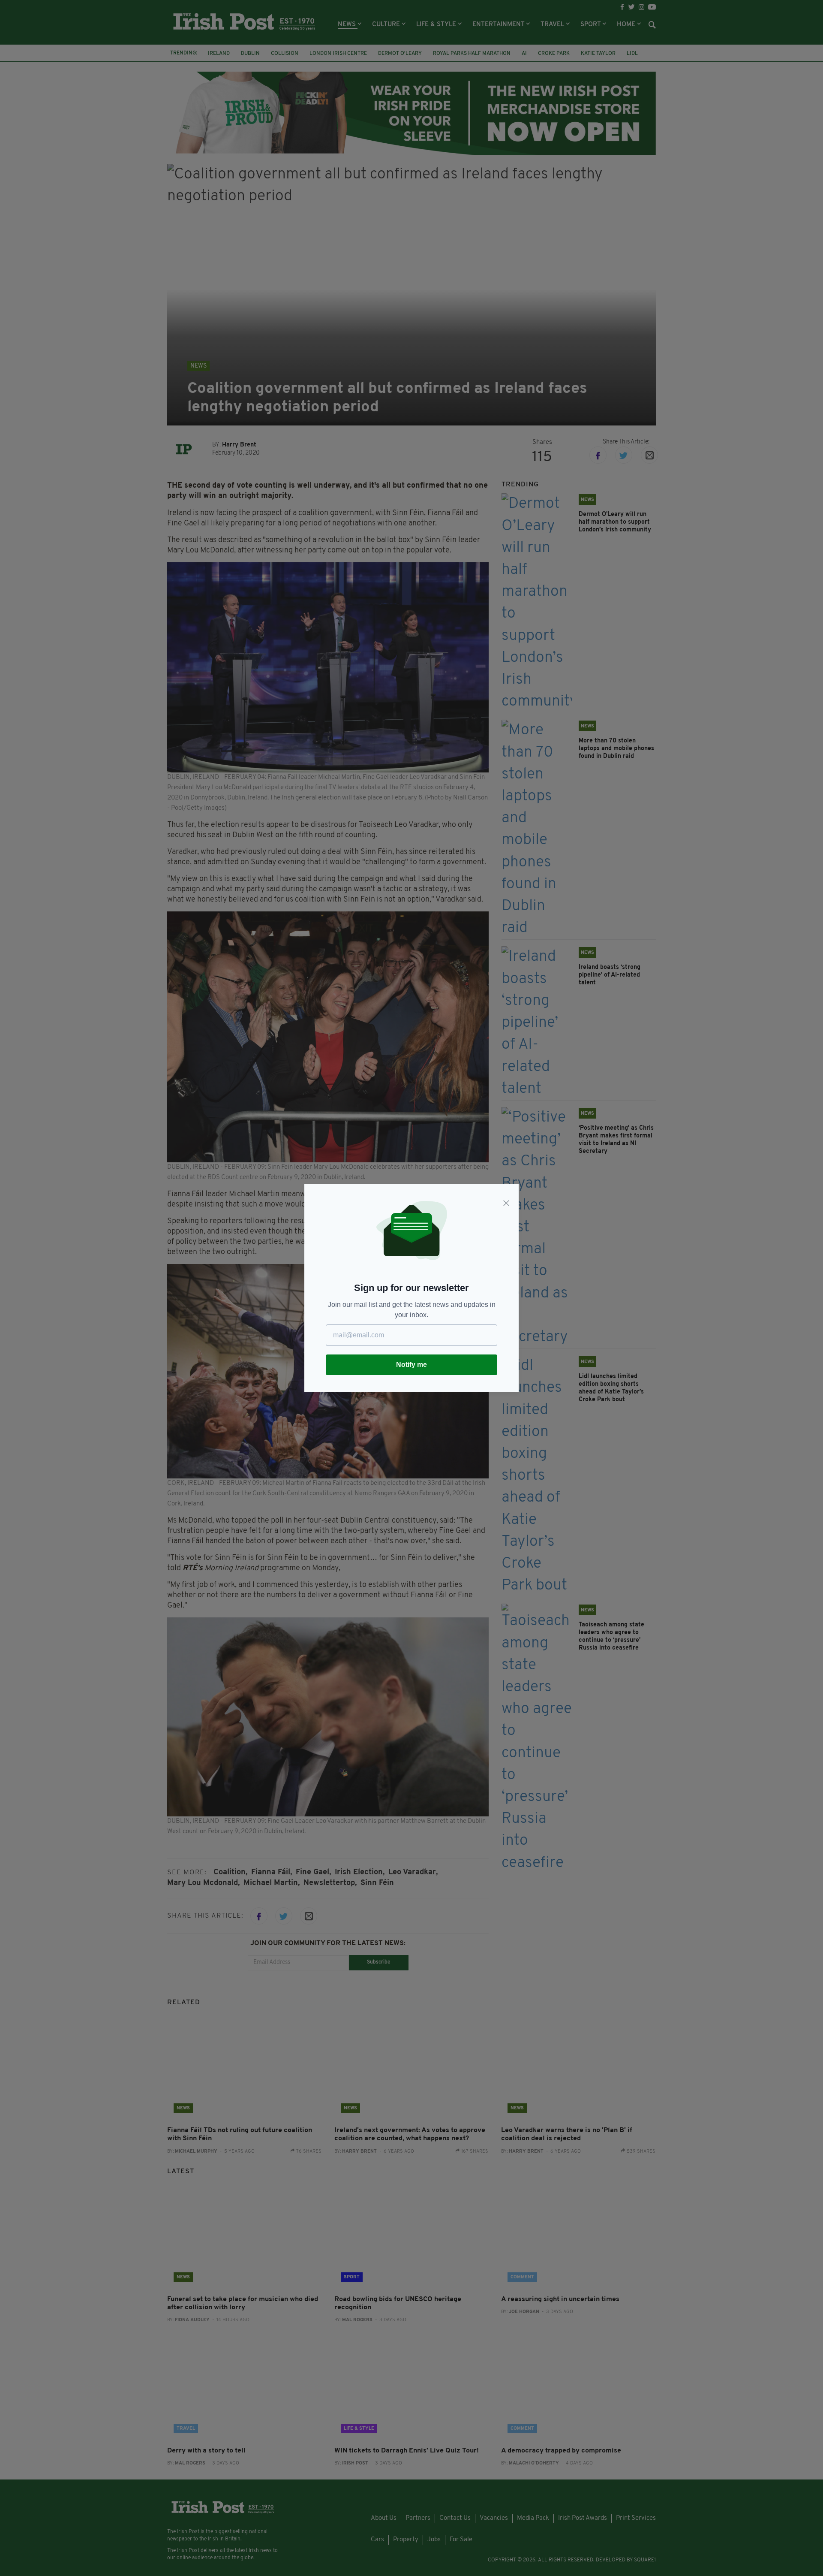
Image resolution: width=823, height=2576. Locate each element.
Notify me (411, 1365)
